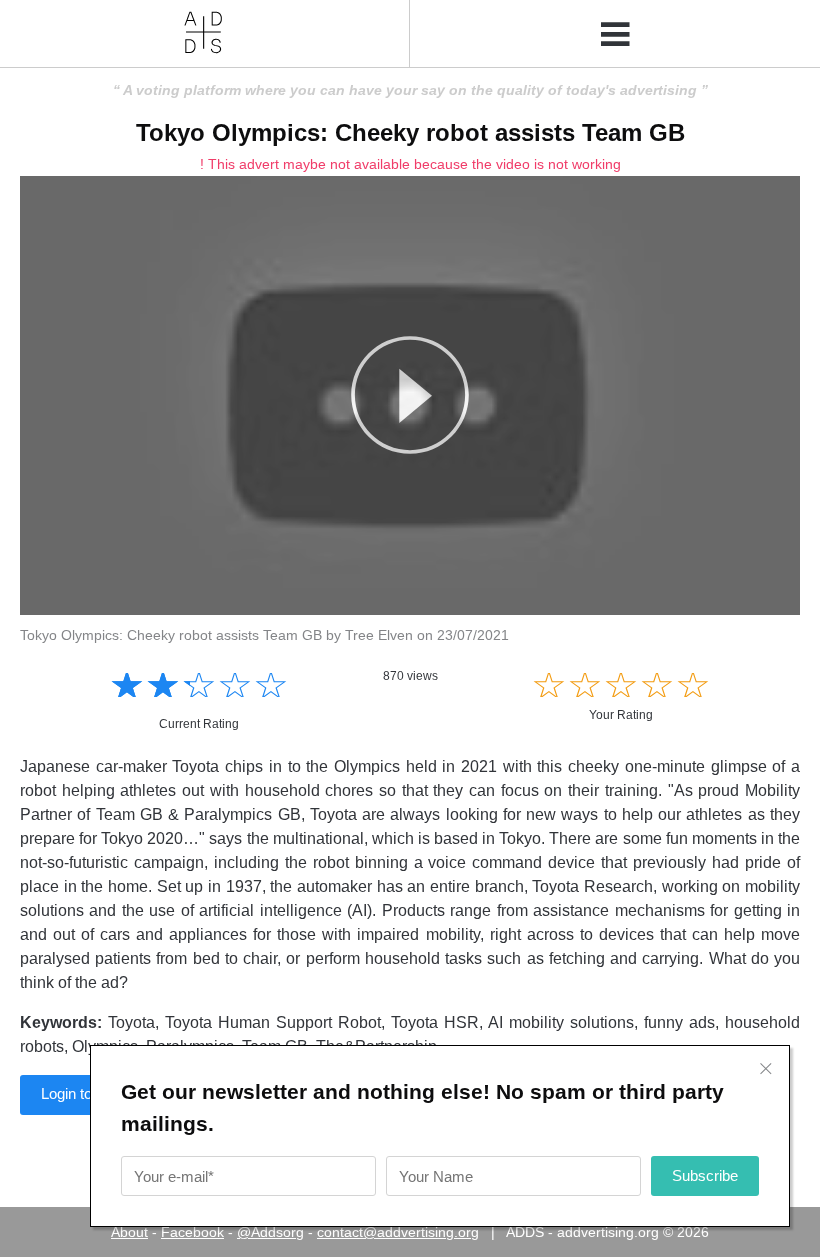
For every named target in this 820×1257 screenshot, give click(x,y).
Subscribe (705, 1175)
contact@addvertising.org (398, 1232)
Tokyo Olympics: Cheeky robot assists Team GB (410, 132)
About (129, 1232)
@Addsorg (270, 1232)
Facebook (192, 1232)
